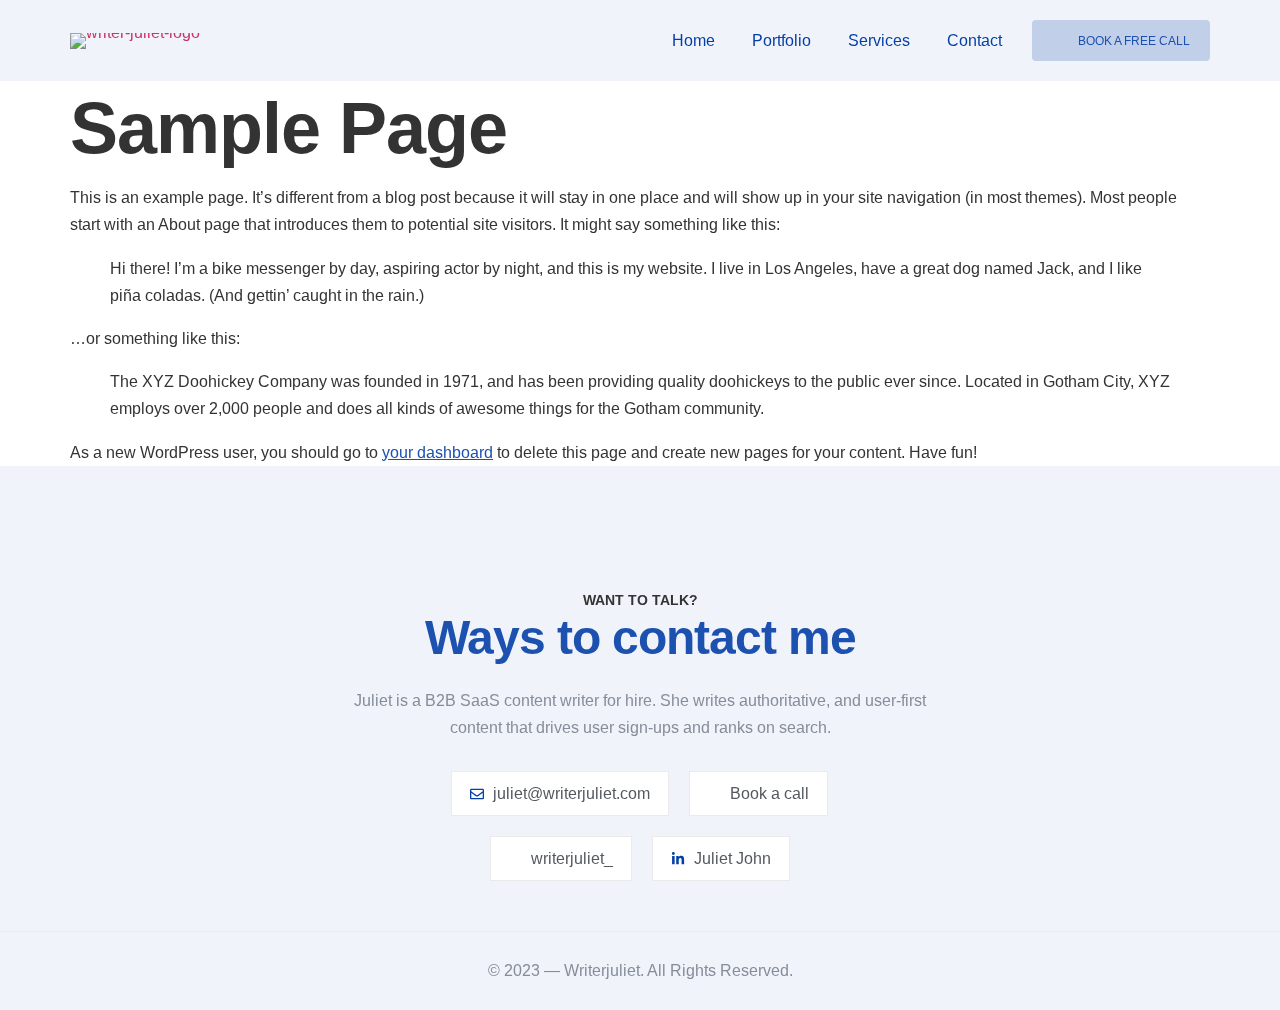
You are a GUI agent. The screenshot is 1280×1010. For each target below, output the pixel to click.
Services (879, 41)
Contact (974, 41)
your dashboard (437, 452)
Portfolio (781, 41)
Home (693, 41)
